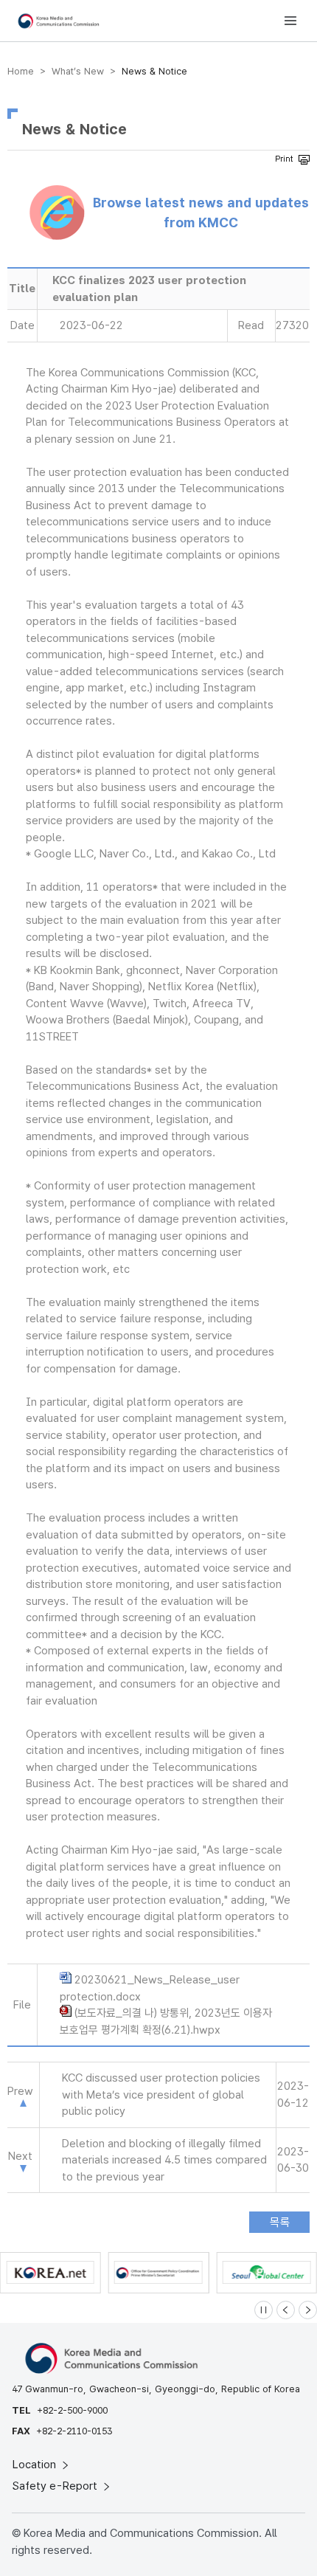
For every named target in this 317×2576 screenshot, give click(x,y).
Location (36, 2465)
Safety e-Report (56, 2486)
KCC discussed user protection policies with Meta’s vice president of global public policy (161, 2095)
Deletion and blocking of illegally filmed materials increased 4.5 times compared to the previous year (164, 2160)
